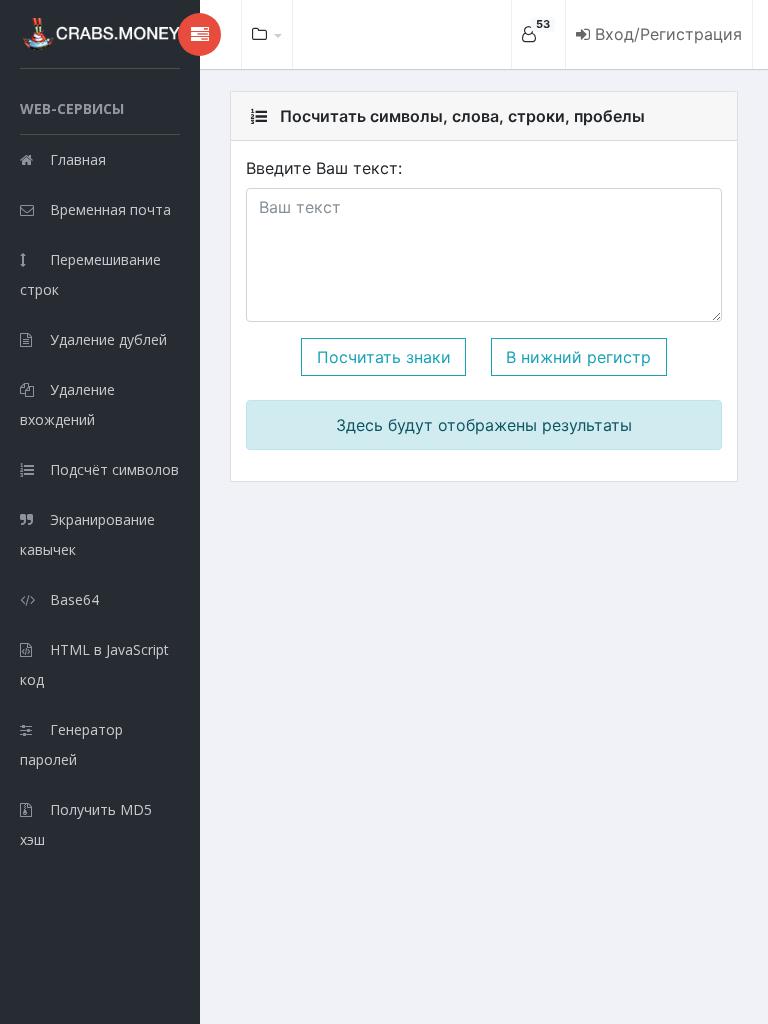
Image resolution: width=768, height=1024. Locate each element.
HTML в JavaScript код (94, 664)
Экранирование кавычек (87, 534)
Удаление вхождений (67, 404)
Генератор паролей (71, 744)
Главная (78, 159)
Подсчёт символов (114, 469)
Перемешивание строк (90, 274)
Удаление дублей (108, 339)
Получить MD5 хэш (86, 824)
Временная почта (110, 209)
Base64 (74, 599)
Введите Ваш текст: (324, 168)
